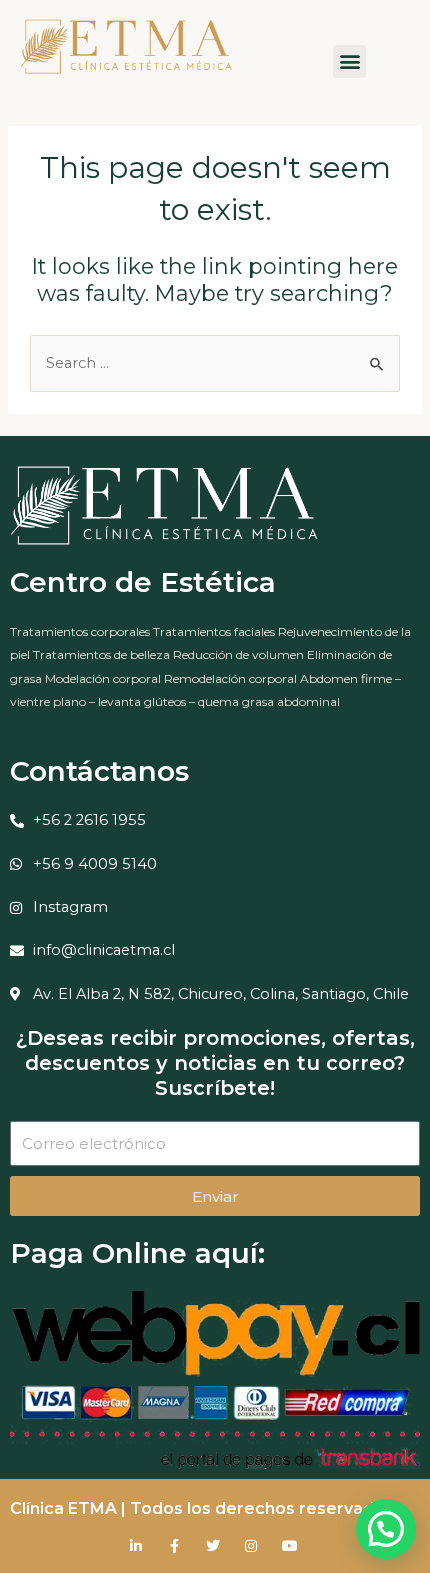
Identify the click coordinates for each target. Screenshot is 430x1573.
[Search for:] (215, 363)
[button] (349, 61)
